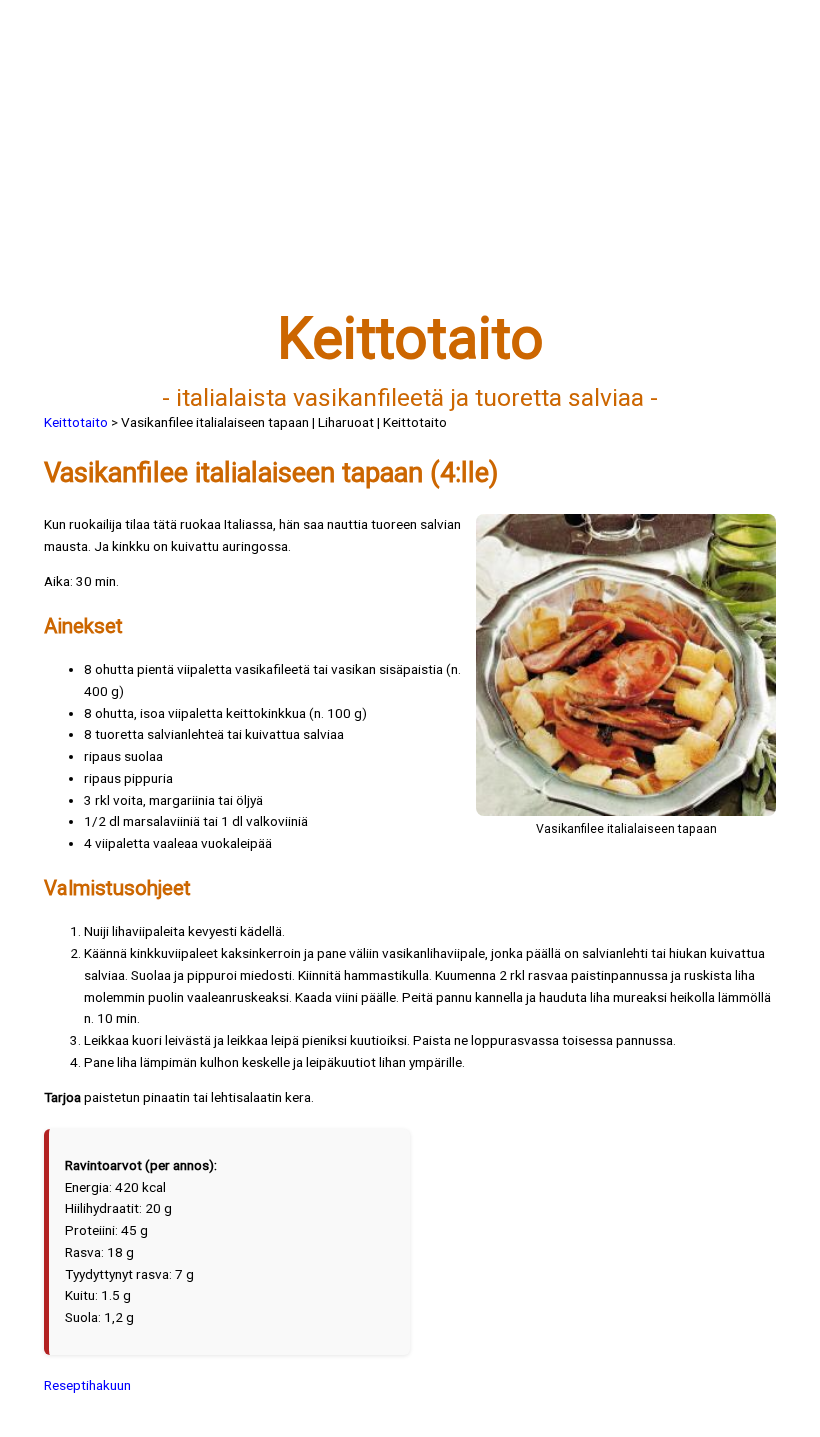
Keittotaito (76, 422)
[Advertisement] (410, 167)
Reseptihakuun (87, 1385)
